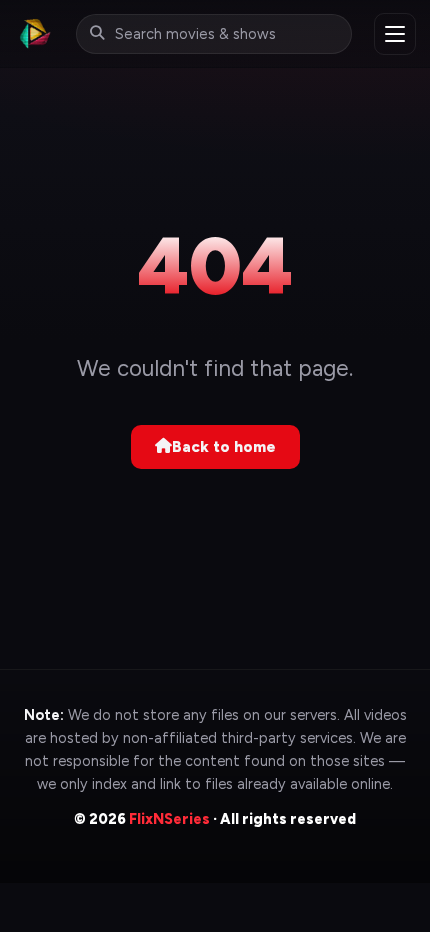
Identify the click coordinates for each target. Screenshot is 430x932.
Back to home (224, 447)
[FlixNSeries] (34, 33)
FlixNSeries (169, 819)
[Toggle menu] (395, 34)
